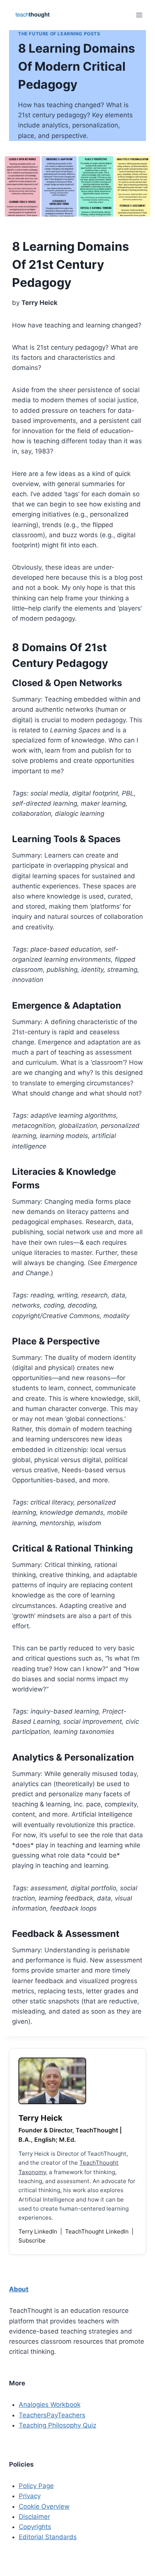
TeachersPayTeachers (52, 2415)
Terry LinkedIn (39, 2231)
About (19, 2289)
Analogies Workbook (50, 2405)
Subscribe (32, 2240)
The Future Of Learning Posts (59, 34)
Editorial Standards (48, 2537)
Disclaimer (34, 2517)
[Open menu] (139, 15)
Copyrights (35, 2527)
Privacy (30, 2496)
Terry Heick (40, 2118)
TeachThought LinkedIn (98, 2231)
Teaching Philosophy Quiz (58, 2425)
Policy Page (36, 2486)
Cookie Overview (44, 2506)
